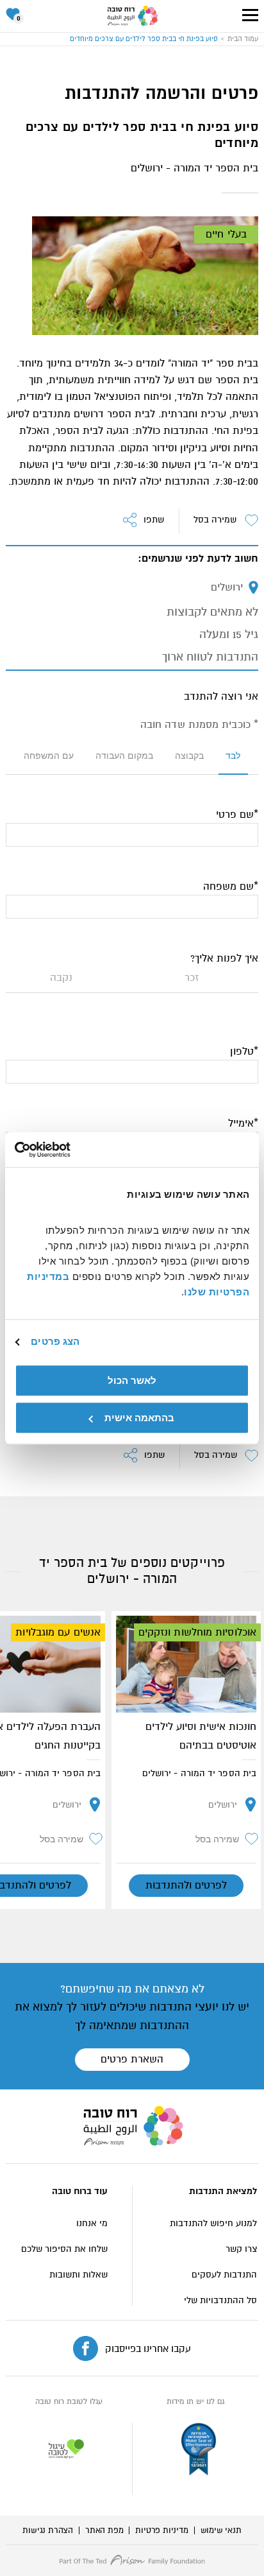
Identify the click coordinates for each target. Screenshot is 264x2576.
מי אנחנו (92, 2223)
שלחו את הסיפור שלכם (64, 2249)
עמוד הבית (243, 39)
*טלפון (244, 1051)
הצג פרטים (55, 1341)
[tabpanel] (132, 1123)
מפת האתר (104, 2530)
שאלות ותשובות (78, 2275)
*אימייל (243, 1123)
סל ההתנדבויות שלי (220, 2300)
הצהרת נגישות (48, 2530)
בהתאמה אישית (139, 1418)
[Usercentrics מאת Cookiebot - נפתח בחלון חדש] (71, 1150)
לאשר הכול (132, 1380)
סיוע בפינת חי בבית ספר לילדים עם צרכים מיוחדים (144, 39)
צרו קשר (241, 2249)
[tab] (233, 761)
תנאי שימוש (221, 2530)
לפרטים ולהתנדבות (186, 1885)
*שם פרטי (237, 815)
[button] (250, 15)
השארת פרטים (132, 2059)
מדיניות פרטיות (161, 2530)
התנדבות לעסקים (224, 2275)
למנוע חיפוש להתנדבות (213, 2223)
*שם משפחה (231, 886)
